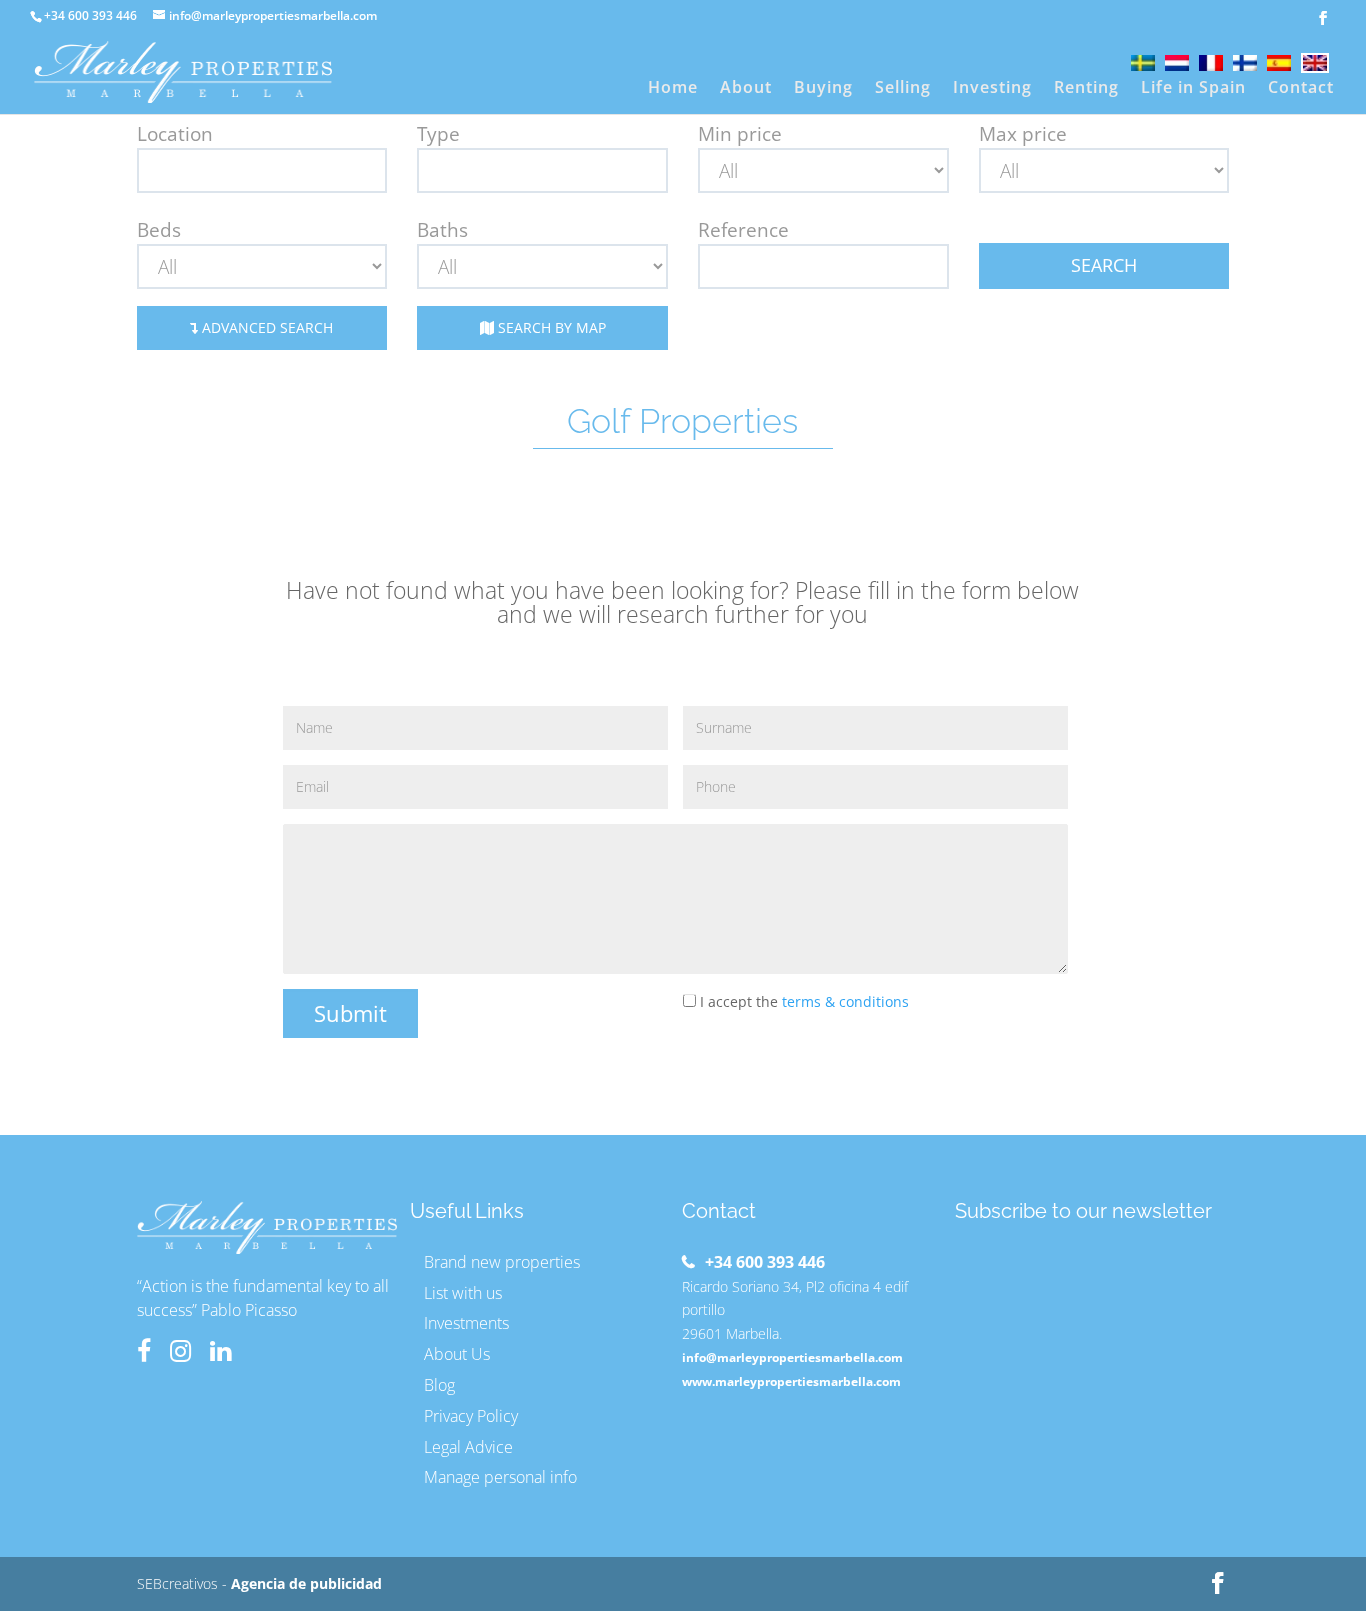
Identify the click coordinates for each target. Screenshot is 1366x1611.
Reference (743, 230)
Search (1104, 265)
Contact (1301, 89)
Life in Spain (1193, 89)
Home (673, 89)
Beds (159, 230)
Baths (442, 230)
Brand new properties (502, 1262)
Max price (1023, 134)
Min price (740, 134)
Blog (439, 1385)
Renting (1086, 89)
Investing (992, 89)
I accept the (802, 1001)
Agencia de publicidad (306, 1583)
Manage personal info (500, 1477)
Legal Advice (468, 1447)
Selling (903, 89)
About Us (457, 1354)
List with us (463, 1293)
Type (438, 134)
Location (175, 134)
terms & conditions (845, 1001)
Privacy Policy (471, 1416)
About (746, 89)
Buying (823, 89)
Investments (466, 1323)
